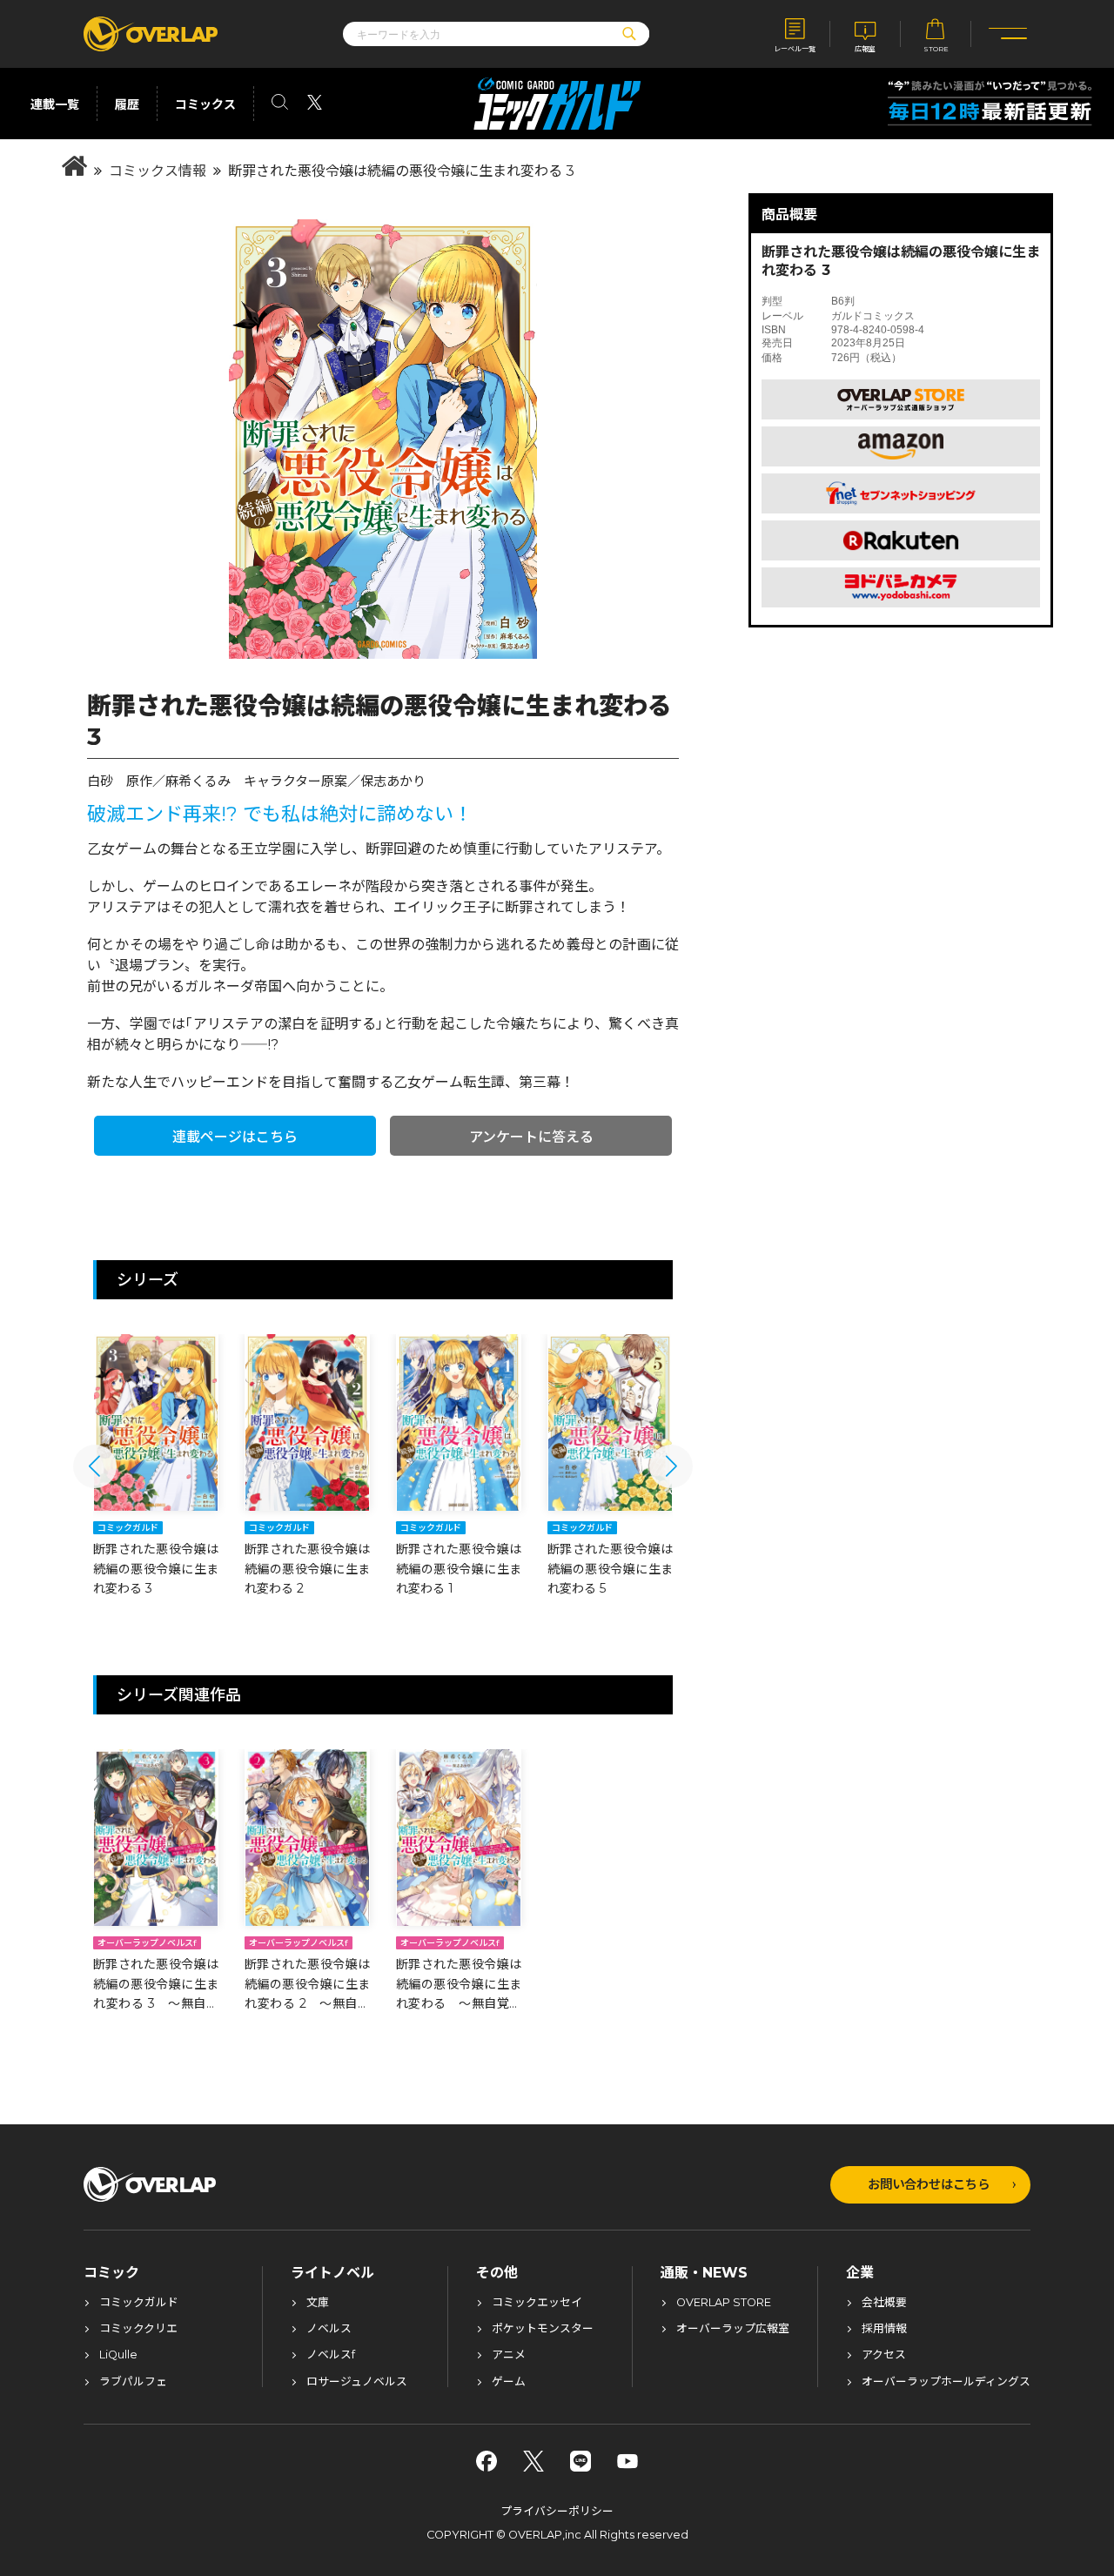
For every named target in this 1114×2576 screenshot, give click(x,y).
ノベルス (329, 2329)
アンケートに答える (531, 1137)
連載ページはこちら (235, 1137)
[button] (95, 1466)
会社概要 (884, 2303)
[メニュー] (1008, 34)
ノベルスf (331, 2355)
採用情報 (884, 2329)
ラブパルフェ (133, 2382)
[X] (534, 2461)
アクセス (884, 2355)
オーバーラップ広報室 (733, 2329)
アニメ (509, 2355)
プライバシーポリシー (557, 2511)
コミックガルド (139, 2303)
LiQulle (118, 2355)
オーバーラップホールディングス (946, 2382)
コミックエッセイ (537, 2303)
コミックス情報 (158, 171)
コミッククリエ (138, 2329)
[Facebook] (487, 2461)
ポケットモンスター (543, 2329)
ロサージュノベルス (357, 2382)
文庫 (318, 2303)
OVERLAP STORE (724, 2303)
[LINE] (580, 2461)
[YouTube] (627, 2461)
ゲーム (509, 2382)
